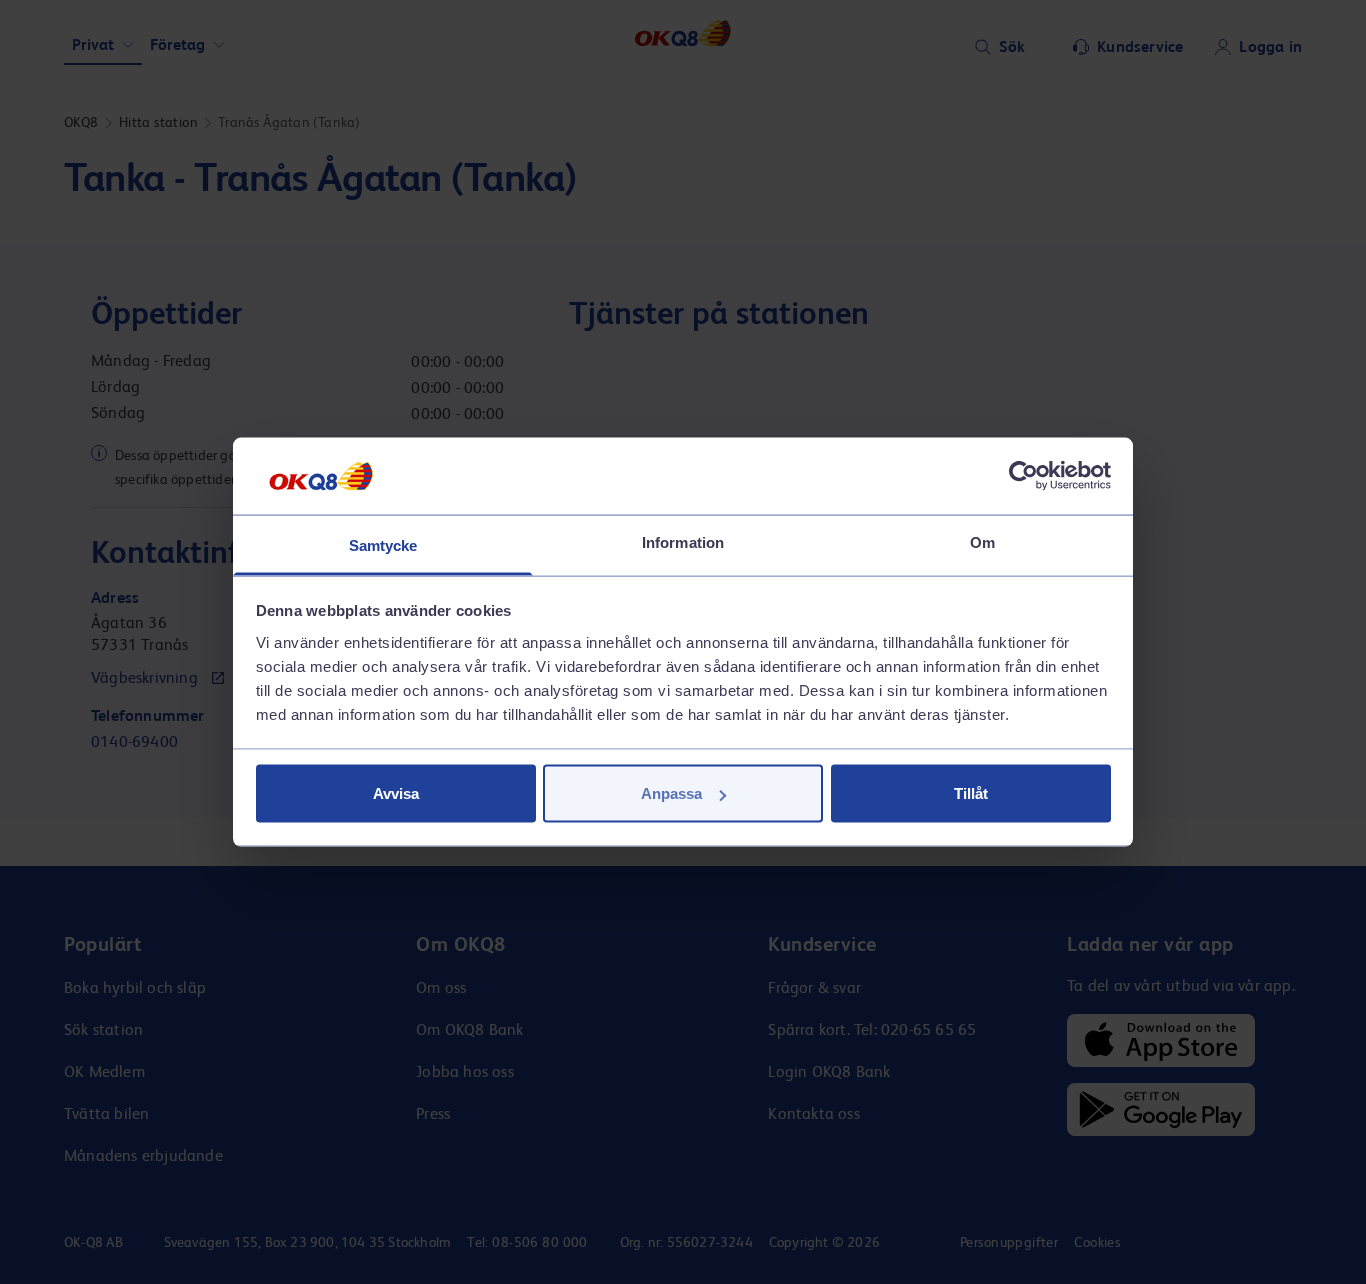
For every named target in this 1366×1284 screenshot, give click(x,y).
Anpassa (671, 793)
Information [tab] (683, 541)
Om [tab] (982, 541)
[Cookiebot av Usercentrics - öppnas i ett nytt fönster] (1023, 476)
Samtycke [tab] (383, 544)
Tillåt (971, 793)
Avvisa (396, 793)
